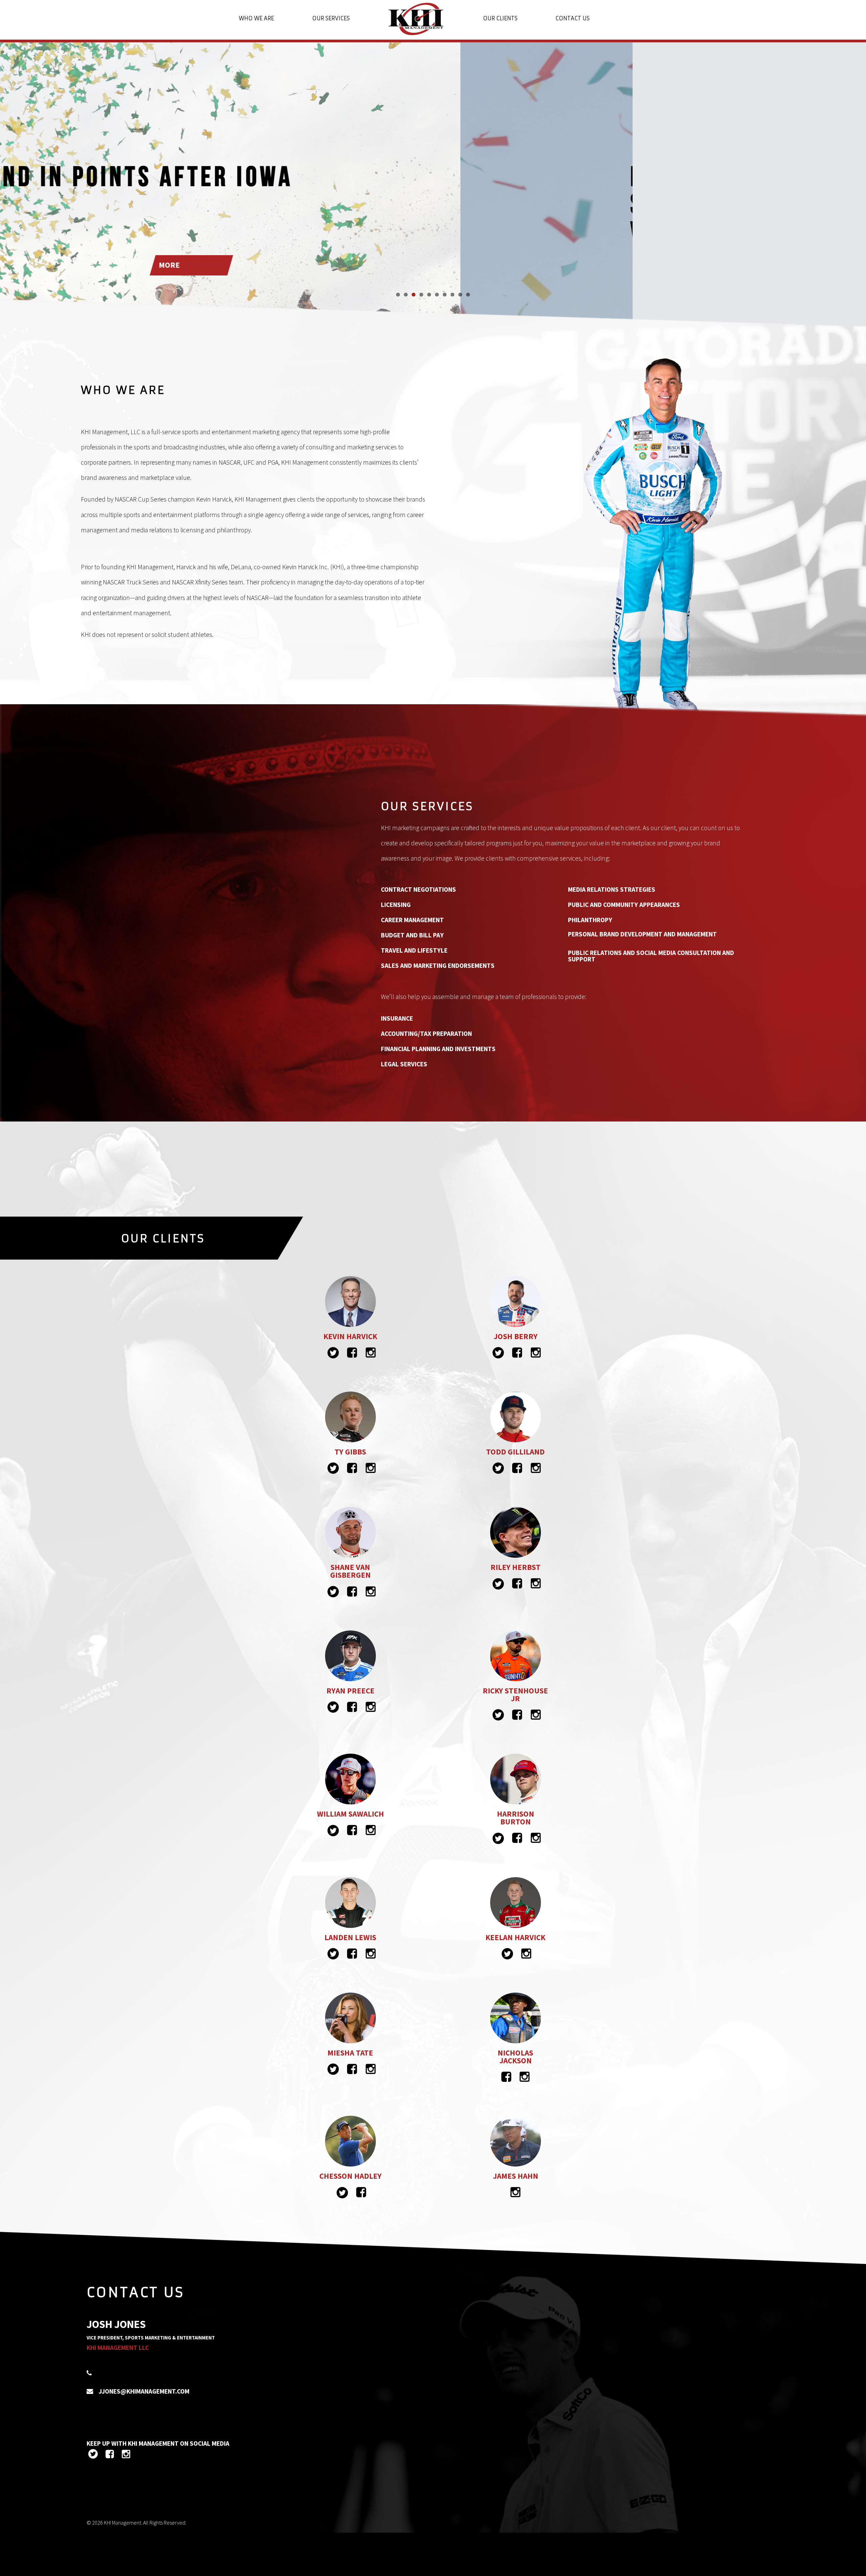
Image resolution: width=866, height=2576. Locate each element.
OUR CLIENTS (500, 18)
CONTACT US (573, 18)
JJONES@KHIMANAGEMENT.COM (144, 2391)
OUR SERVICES (331, 18)
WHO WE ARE (256, 18)
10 (468, 295)
